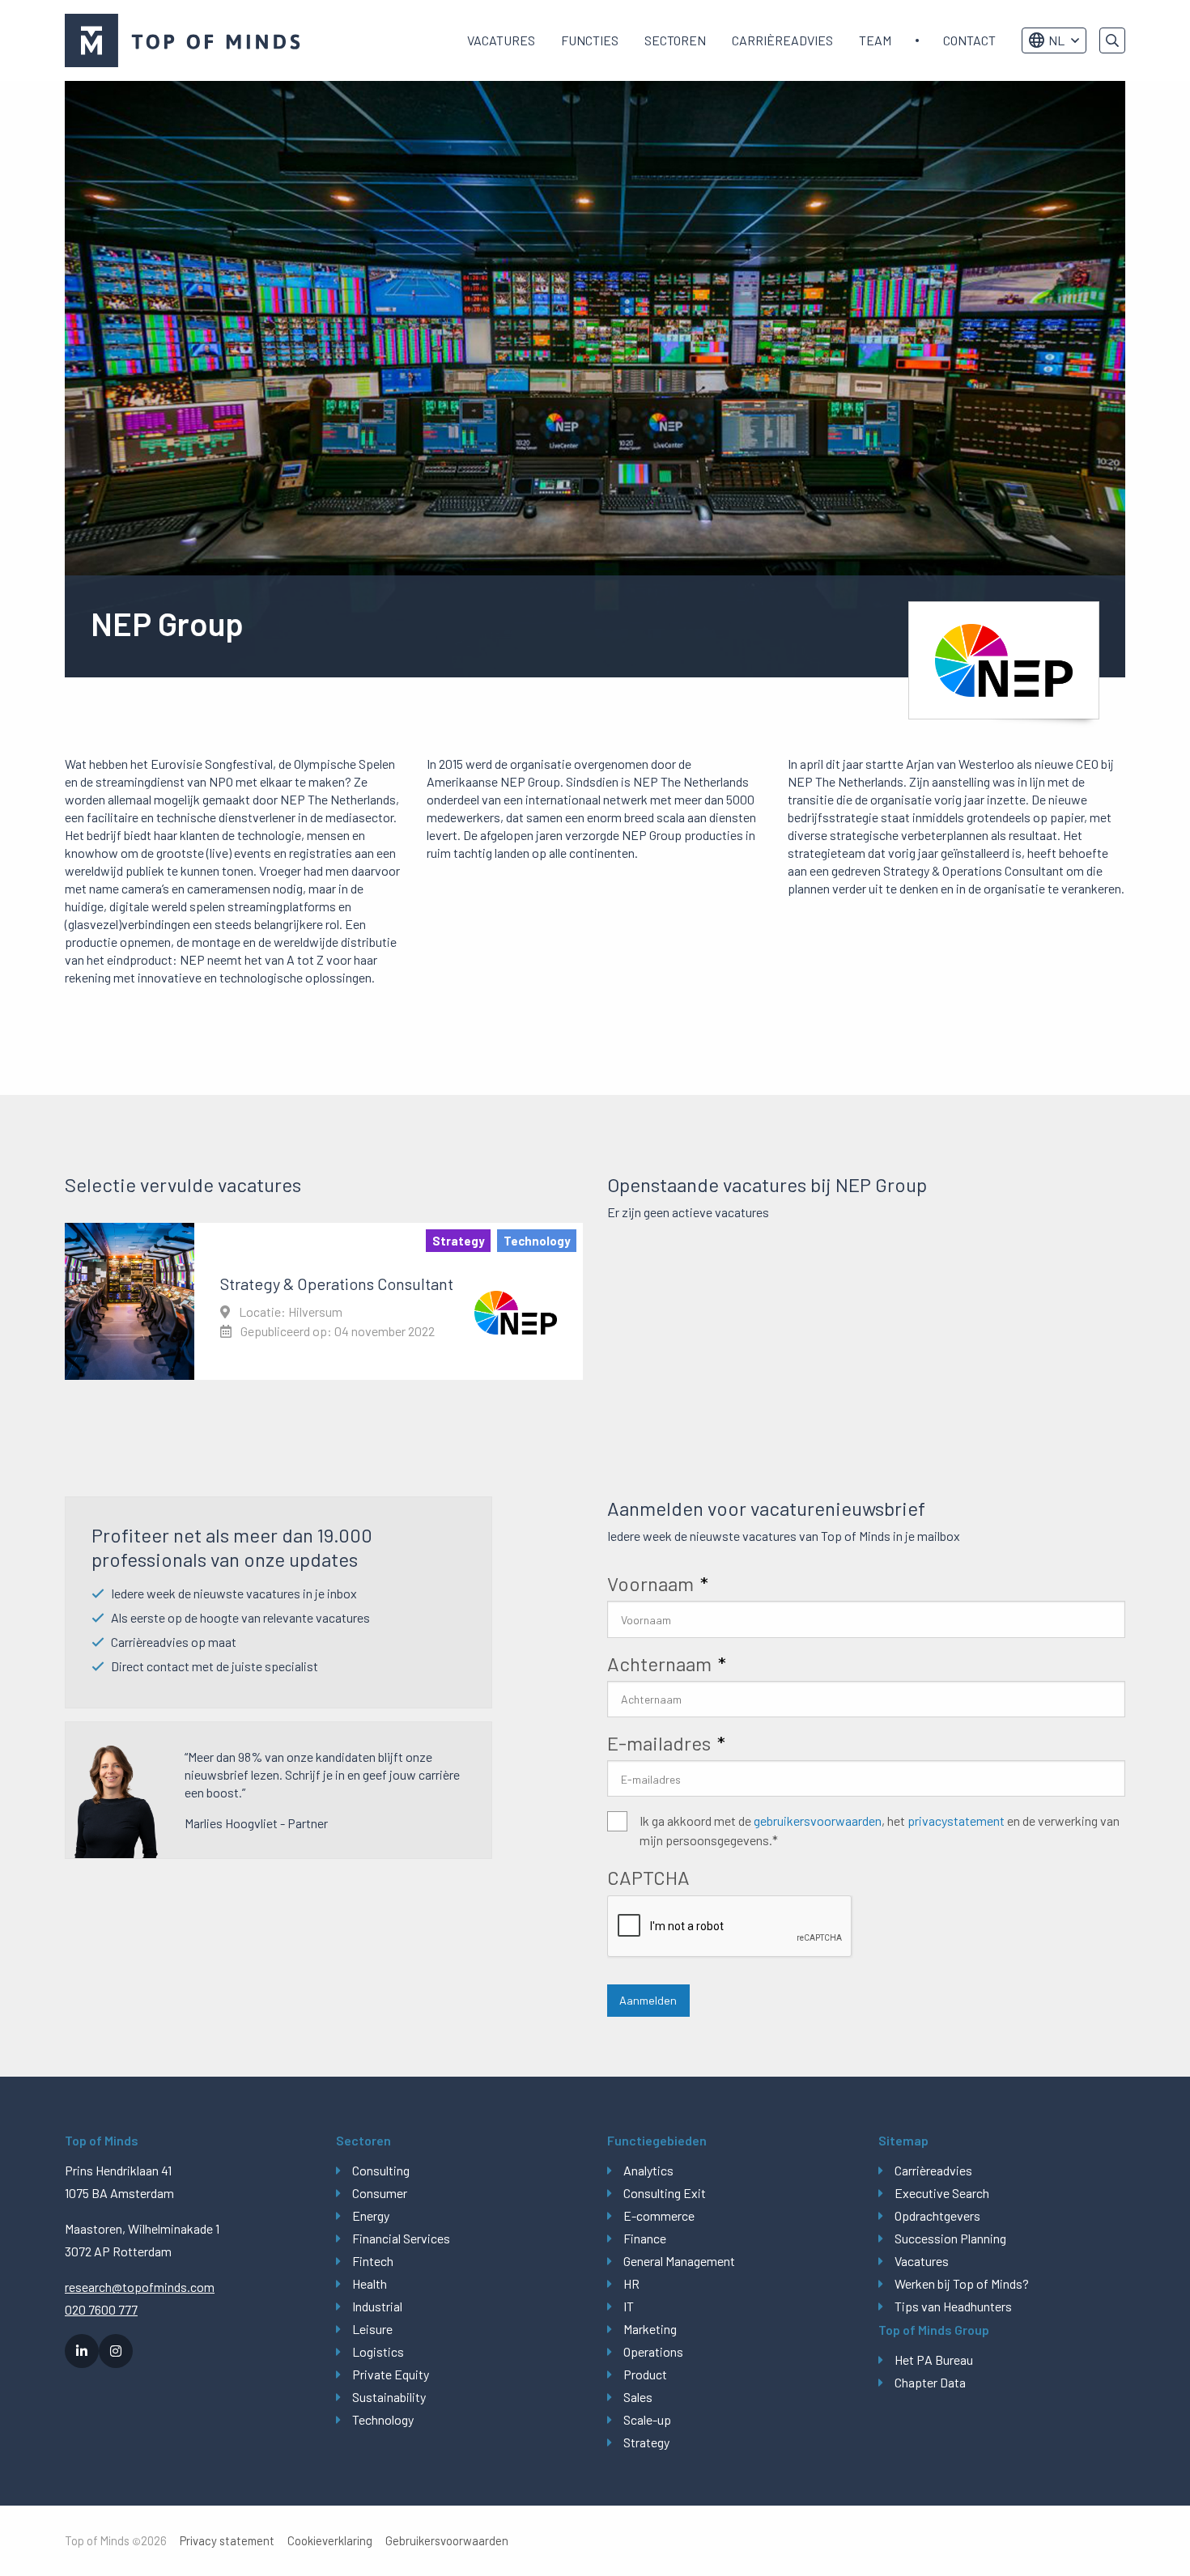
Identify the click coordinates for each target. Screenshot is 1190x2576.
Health (370, 2283)
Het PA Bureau (934, 2360)
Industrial (377, 2306)
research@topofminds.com (140, 2287)
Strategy (646, 2442)
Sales (638, 2397)
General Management (679, 2261)
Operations (653, 2351)
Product (645, 2374)
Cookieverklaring (330, 2541)
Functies (590, 40)
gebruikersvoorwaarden (818, 1821)
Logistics (378, 2351)
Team (875, 40)
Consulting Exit (665, 2193)
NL (1056, 40)
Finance (645, 2238)
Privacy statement (227, 2541)
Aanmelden (648, 2000)
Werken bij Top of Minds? (962, 2283)
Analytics (648, 2170)
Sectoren (675, 40)
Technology (383, 2419)
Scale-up (647, 2419)
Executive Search (942, 2193)
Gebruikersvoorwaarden (447, 2541)
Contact (969, 40)
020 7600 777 (101, 2309)
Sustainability (389, 2397)
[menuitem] (501, 40)
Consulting (381, 2170)
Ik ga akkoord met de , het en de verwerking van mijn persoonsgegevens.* (880, 1830)
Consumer (380, 2193)
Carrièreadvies (782, 40)
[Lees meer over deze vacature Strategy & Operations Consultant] (324, 1301)
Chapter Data (930, 2382)
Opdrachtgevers (937, 2215)
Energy (371, 2215)
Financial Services (401, 2238)
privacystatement (956, 1821)
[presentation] (730, 1927)
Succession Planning (950, 2238)
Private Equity (391, 2374)
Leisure (372, 2329)
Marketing (650, 2329)
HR (631, 2283)
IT (629, 2306)
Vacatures (501, 40)
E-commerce (659, 2215)
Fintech (373, 2261)
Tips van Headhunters (953, 2306)
